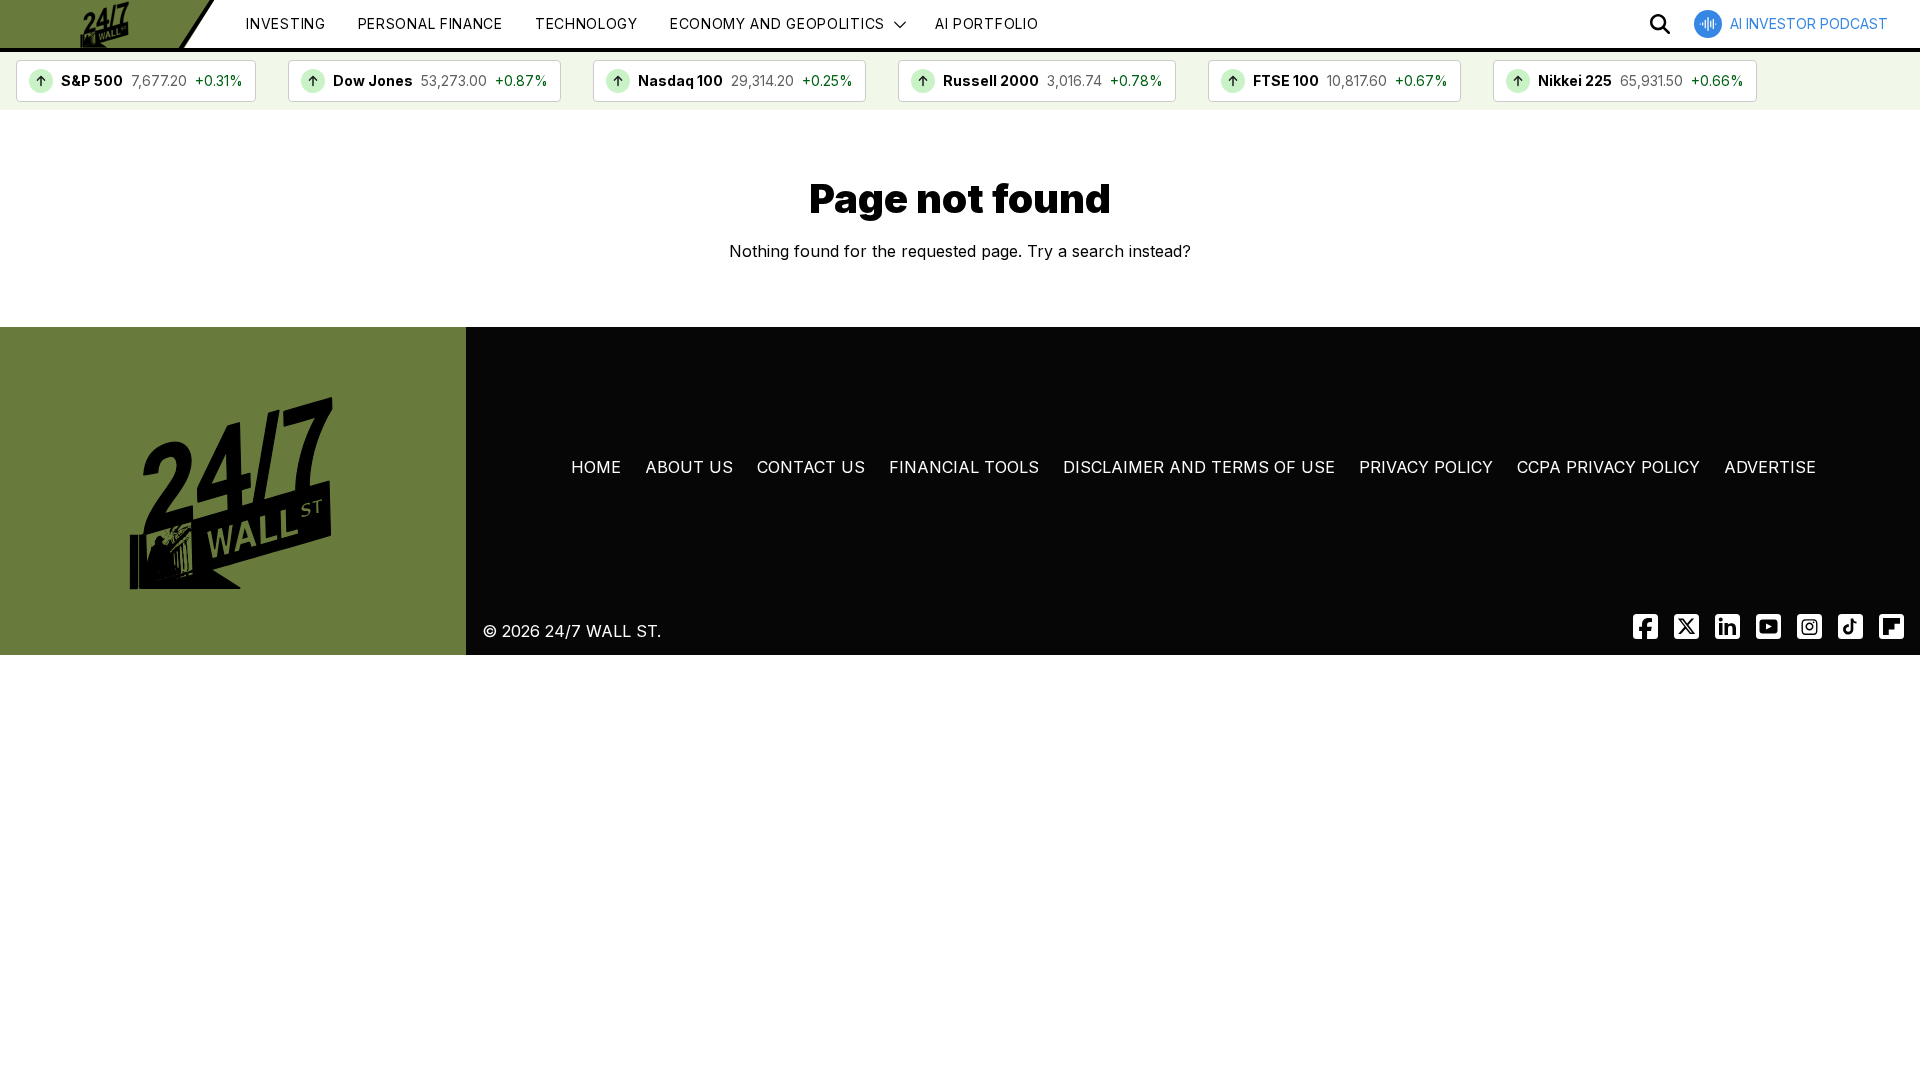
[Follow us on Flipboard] (1891, 626)
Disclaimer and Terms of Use (1199, 467)
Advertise (1770, 467)
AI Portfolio (986, 23)
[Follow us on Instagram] (1809, 626)
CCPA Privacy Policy (1608, 467)
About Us (689, 467)
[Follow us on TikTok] (1850, 626)
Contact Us (811, 467)
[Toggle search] (1660, 24)
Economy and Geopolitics (777, 23)
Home (596, 467)
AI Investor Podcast (1809, 23)
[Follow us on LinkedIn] (1727, 626)
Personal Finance (430, 23)
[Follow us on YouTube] (1768, 626)
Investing (285, 23)
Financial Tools (964, 467)
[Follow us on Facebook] (1645, 626)
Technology (586, 23)
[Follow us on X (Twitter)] (1686, 626)
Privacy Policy (1426, 467)
